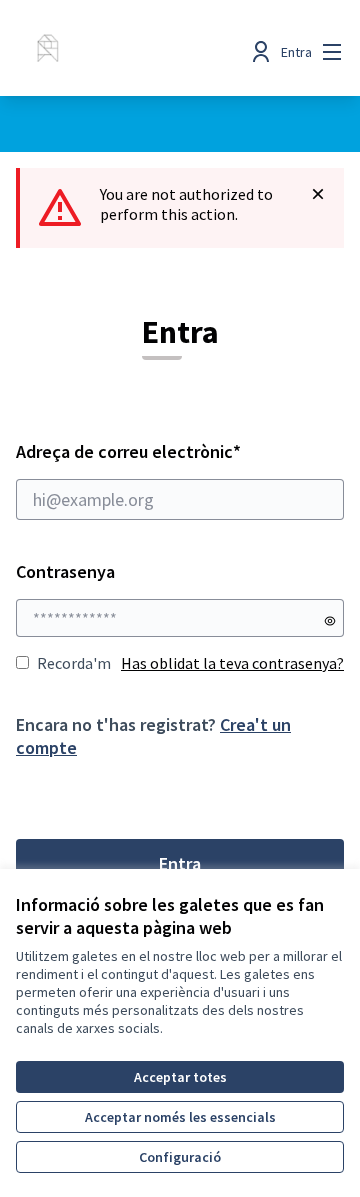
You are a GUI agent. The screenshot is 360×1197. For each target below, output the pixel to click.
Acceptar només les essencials (180, 1117)
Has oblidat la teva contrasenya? (232, 663)
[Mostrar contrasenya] (330, 621)
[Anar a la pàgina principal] (137, 52)
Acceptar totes (180, 1077)
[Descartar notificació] (318, 194)
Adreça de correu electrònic (167, 451)
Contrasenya (65, 571)
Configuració (180, 1157)
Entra (180, 863)
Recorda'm (74, 663)
